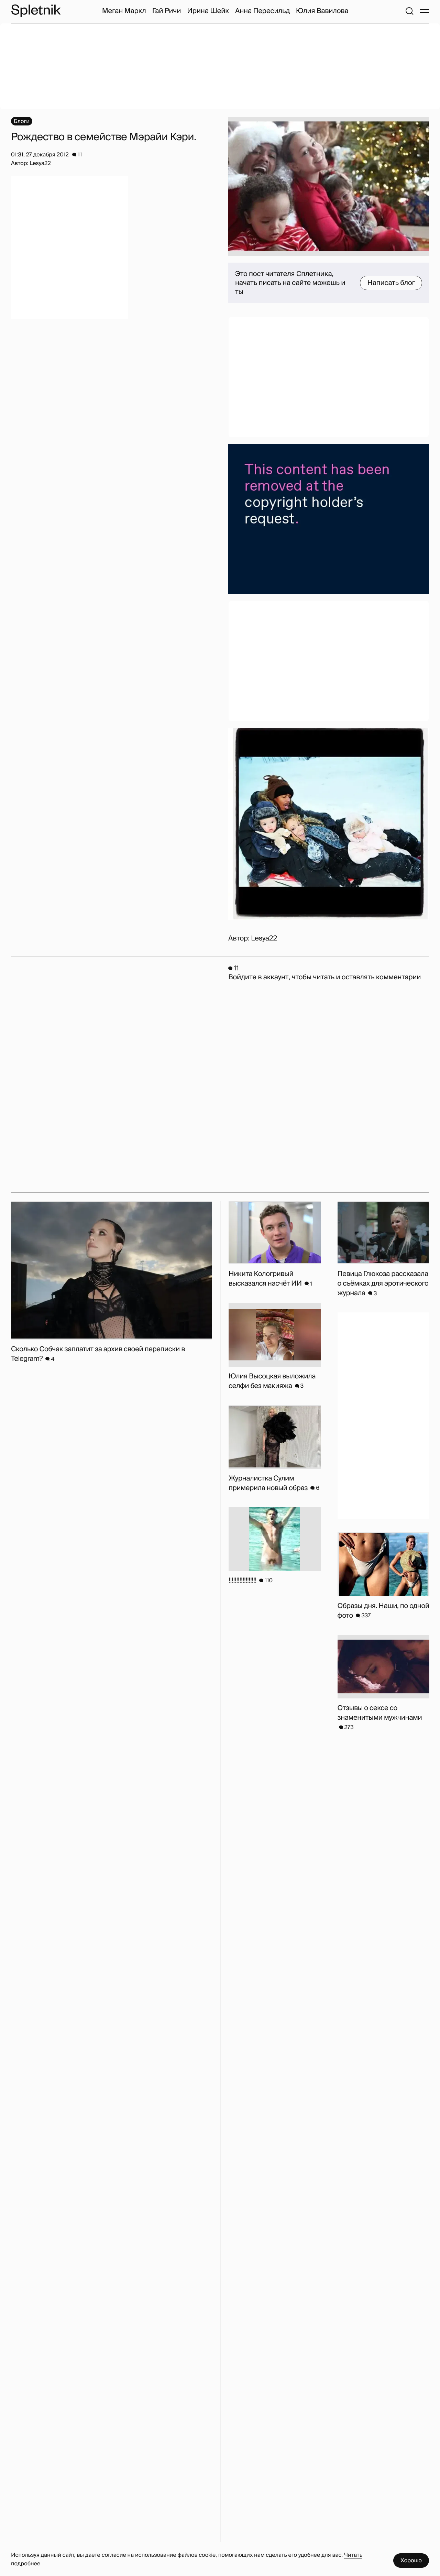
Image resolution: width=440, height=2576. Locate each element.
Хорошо (411, 2560)
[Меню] (425, 11)
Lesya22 (264, 938)
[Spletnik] (36, 11)
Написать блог (391, 283)
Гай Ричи (167, 11)
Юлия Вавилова (322, 11)
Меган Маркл (124, 11)
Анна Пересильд (262, 11)
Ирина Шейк (208, 11)
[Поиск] (409, 11)
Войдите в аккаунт (258, 977)
